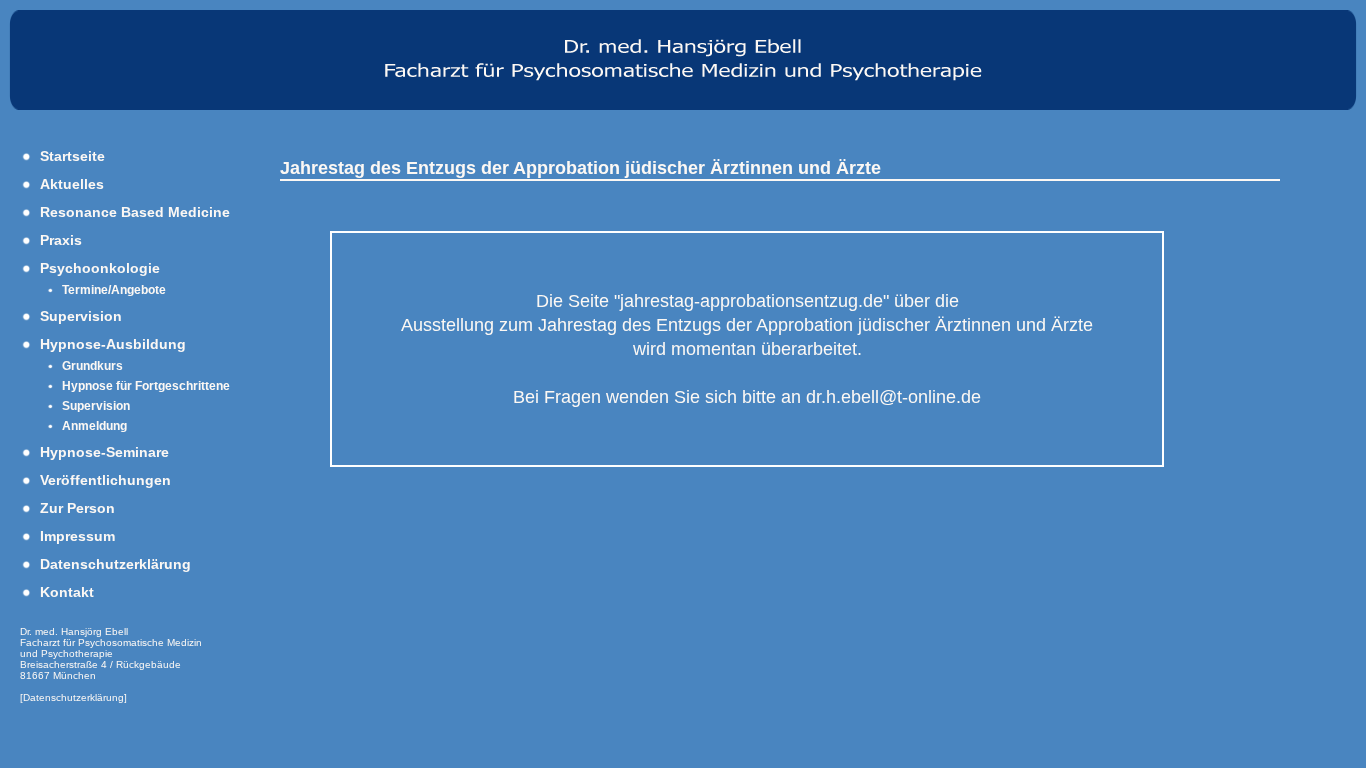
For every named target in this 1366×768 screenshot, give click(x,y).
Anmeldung (94, 426)
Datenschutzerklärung (115, 564)
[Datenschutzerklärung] (73, 697)
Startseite (72, 156)
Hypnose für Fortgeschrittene (146, 386)
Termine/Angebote (114, 290)
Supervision (81, 316)
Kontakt (67, 592)
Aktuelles (72, 184)
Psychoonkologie (100, 268)
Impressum (77, 536)
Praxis (61, 240)
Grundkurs (92, 366)
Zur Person (77, 508)
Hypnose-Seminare (104, 452)
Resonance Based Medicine (135, 212)
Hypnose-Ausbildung (113, 344)
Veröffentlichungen (105, 480)
